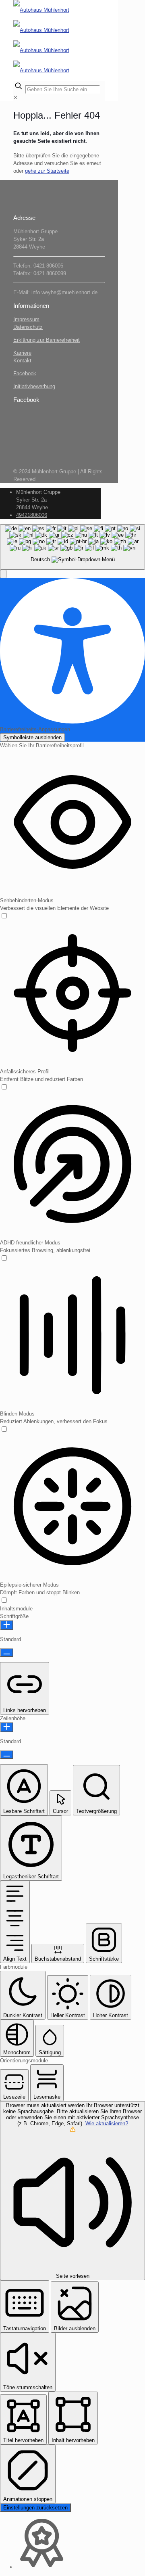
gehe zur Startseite (47, 171)
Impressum (26, 319)
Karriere (22, 353)
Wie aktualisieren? (107, 2123)
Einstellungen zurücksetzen (35, 2508)
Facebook (25, 373)
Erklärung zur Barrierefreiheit (47, 340)
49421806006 (32, 515)
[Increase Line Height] (7, 1727)
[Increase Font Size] (7, 1625)
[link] (16, 97)
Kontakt (22, 361)
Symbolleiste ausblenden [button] (32, 737)
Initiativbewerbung (34, 386)
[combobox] (72, 547)
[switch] (4, 917)
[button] (3, 574)
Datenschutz (28, 327)
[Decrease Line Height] (7, 1755)
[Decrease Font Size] (7, 1653)
